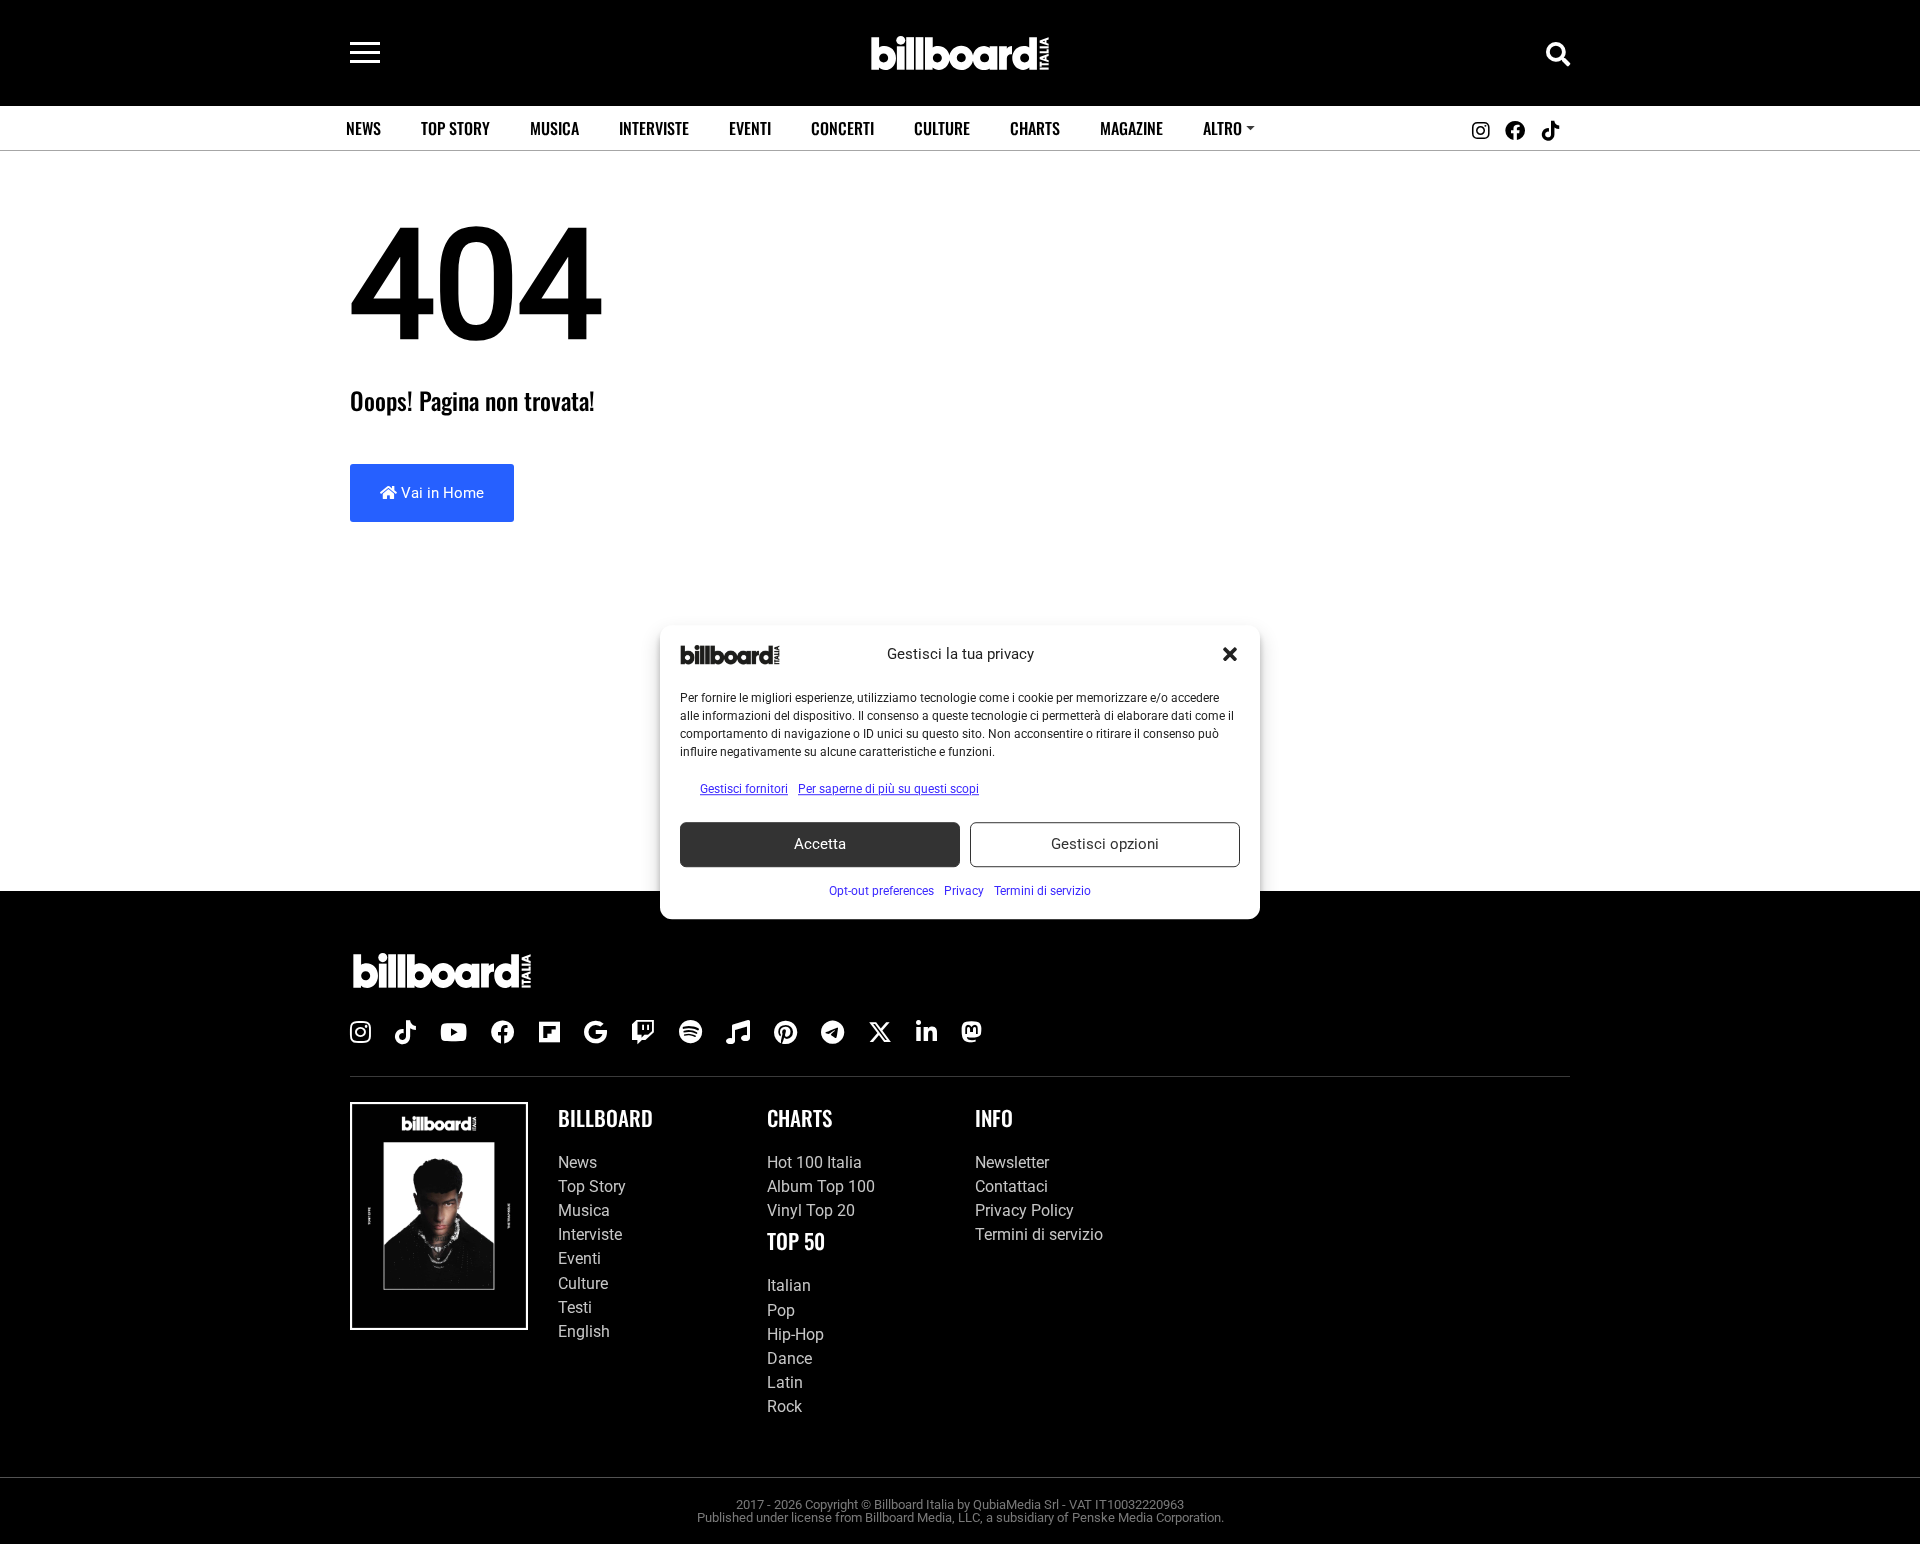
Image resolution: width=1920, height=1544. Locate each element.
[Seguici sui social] (1480, 131)
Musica (554, 128)
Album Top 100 (821, 1186)
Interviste (654, 128)
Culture (942, 128)
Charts (1035, 128)
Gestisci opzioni (1105, 844)
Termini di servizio (1039, 1234)
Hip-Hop (795, 1334)
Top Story (455, 128)
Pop (781, 1310)
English (584, 1331)
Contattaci (1011, 1186)
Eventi (750, 128)
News (363, 128)
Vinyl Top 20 (811, 1210)
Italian (789, 1285)
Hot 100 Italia (814, 1162)
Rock (784, 1406)
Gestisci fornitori (744, 789)
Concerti (842, 128)
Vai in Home (440, 493)
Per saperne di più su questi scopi (888, 789)
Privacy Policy (1024, 1210)
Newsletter (1012, 1162)
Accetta (820, 844)
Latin (785, 1382)
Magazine (1131, 128)
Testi (575, 1307)
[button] (1230, 655)
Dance (789, 1358)
